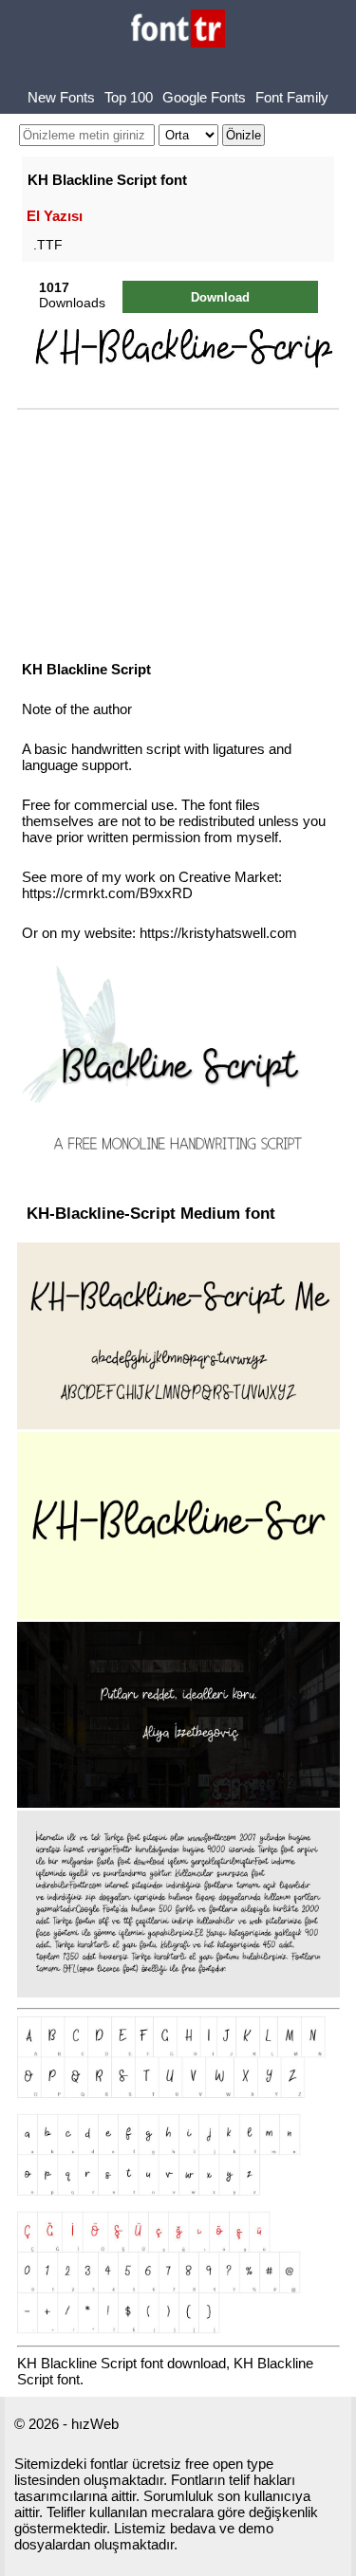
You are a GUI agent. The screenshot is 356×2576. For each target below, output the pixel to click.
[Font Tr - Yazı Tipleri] (178, 30)
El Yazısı (55, 216)
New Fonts (61, 97)
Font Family (292, 97)
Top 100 (129, 97)
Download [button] (220, 297)
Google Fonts (204, 97)
